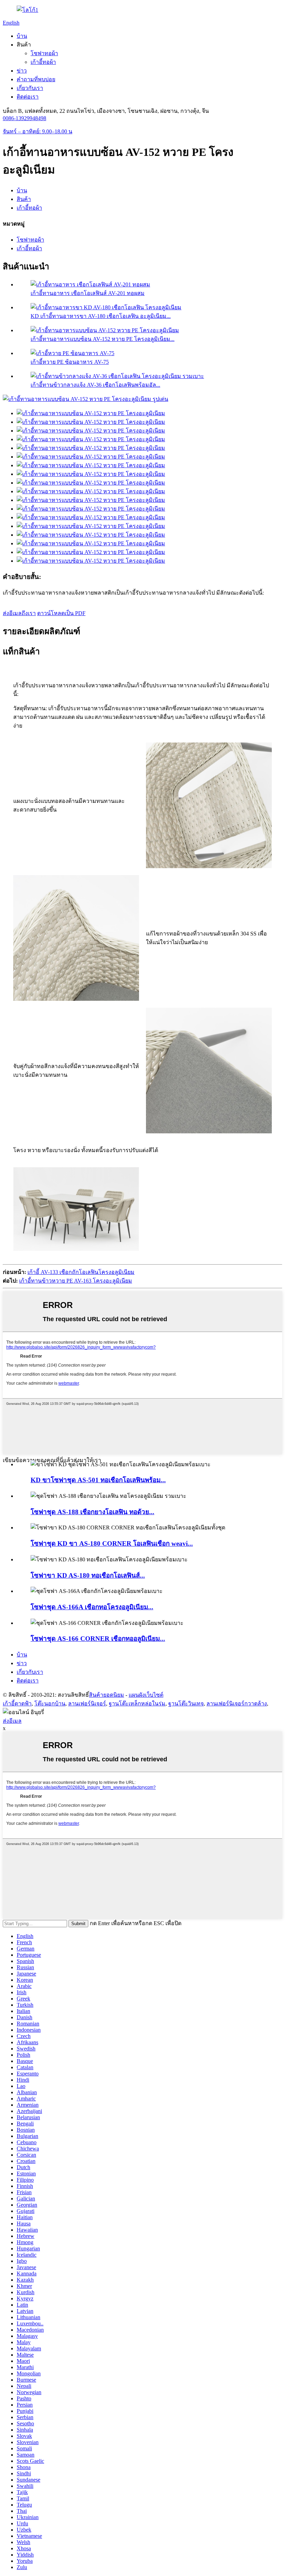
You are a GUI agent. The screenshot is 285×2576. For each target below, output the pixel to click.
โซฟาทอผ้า (44, 53)
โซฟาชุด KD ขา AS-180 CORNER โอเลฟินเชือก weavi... (112, 1543)
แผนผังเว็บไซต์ (146, 1695)
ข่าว (22, 71)
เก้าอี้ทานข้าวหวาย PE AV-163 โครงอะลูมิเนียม (76, 1281)
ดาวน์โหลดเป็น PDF (61, 613)
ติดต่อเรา (28, 97)
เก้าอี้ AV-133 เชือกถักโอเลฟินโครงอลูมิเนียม (81, 1272)
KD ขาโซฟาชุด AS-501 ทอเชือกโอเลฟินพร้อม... (98, 1480)
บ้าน (22, 36)
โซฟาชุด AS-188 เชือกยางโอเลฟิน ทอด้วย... (92, 1512)
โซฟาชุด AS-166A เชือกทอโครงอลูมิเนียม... (92, 1607)
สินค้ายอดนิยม (107, 1695)
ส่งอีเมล (12, 1721)
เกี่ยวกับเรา (30, 88)
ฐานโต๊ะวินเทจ (186, 1704)
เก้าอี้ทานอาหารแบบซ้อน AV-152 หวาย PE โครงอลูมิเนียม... (103, 339)
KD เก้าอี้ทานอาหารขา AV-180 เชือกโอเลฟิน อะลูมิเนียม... (101, 316)
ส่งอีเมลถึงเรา (19, 613)
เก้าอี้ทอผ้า (43, 62)
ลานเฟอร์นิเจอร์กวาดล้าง (237, 1704)
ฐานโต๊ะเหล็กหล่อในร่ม (137, 1704)
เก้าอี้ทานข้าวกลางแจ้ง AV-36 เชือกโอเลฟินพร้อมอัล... (95, 385)
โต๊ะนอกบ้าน (50, 1704)
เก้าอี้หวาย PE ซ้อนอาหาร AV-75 (70, 362)
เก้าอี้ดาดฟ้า (17, 1704)
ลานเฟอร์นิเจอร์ (87, 1704)
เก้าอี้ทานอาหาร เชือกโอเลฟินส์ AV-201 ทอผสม (88, 293)
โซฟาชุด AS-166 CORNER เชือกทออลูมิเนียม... (98, 1639)
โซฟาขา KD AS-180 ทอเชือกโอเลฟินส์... (88, 1575)
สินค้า (24, 199)
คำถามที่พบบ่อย (36, 79)
